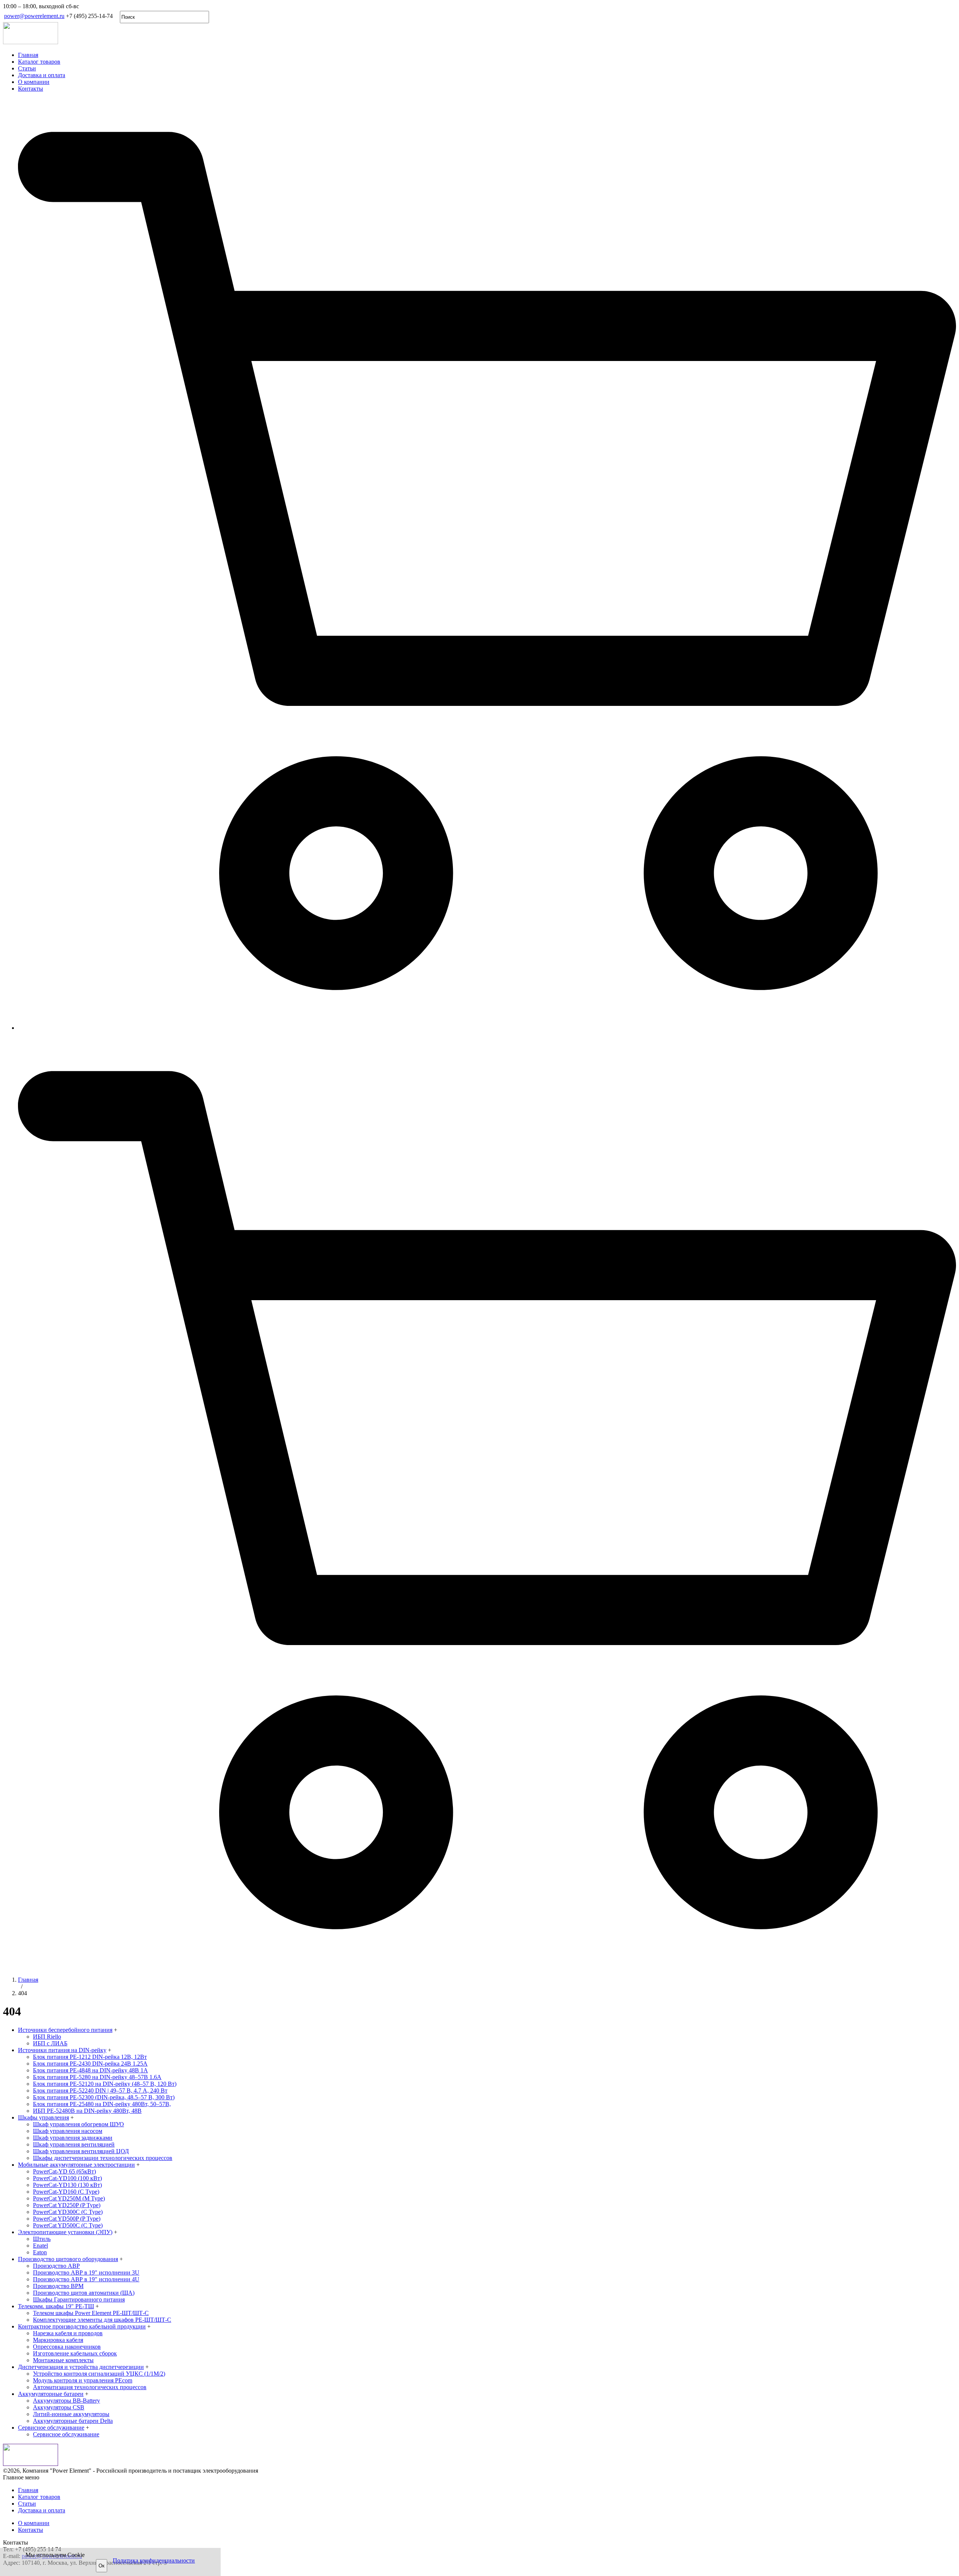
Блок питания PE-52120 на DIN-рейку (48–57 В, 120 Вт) (105, 2084)
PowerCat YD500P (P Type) (67, 2219)
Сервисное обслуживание (51, 2428)
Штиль (42, 2239)
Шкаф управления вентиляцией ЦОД (81, 2151)
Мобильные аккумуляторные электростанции (76, 2165)
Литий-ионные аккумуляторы (71, 2414)
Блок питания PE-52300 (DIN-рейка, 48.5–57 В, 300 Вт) (104, 2097)
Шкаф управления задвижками (73, 2138)
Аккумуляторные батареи (51, 2394)
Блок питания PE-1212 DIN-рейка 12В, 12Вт (90, 2057)
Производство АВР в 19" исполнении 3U (86, 2272)
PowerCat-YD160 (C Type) (66, 2192)
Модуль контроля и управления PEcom (83, 2380)
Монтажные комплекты (63, 2360)
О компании (34, 82)
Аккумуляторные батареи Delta (73, 2421)
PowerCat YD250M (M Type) (69, 2198)
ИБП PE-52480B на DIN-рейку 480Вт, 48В (87, 2111)
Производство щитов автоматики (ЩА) (84, 2293)
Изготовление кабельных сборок (75, 2353)
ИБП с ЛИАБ (50, 2043)
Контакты (31, 89)
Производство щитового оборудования (68, 2259)
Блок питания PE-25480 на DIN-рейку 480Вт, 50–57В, (102, 2104)
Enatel (40, 2246)
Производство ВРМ (58, 2286)
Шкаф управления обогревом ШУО (78, 2124)
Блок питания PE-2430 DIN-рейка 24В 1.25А (90, 2064)
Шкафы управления (43, 2117)
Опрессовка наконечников (67, 2347)
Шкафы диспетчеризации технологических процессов (103, 2158)
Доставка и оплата (42, 75)
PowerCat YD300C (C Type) (68, 2212)
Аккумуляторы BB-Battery (66, 2401)
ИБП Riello (47, 2037)
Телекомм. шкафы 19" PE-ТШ (56, 2306)
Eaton (40, 2252)
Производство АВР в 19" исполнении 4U (86, 2279)
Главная (28, 55)
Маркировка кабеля (58, 2340)
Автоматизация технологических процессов (90, 2387)
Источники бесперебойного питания (65, 2030)
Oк (102, 2566)
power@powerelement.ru (34, 16)
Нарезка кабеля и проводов (68, 2333)
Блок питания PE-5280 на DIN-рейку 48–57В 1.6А (97, 2077)
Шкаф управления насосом (68, 2131)
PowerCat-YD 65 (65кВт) (64, 2171)
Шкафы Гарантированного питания (79, 2299)
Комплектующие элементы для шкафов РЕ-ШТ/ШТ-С (102, 2320)
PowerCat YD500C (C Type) (68, 2225)
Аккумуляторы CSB (59, 2407)
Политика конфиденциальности (154, 2560)
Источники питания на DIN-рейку (62, 2050)
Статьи (27, 68)
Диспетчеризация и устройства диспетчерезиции (81, 2367)
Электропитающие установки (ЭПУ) (65, 2232)
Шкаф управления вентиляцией (74, 2144)
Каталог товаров (39, 62)
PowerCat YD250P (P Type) (67, 2205)
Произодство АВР (56, 2266)
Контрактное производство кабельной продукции (82, 2326)
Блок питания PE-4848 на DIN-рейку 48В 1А (90, 2070)
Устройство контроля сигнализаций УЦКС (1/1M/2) (99, 2374)
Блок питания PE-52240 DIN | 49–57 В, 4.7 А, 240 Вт (100, 2090)
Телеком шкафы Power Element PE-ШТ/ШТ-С (91, 2313)
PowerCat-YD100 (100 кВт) (67, 2178)
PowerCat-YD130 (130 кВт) (67, 2185)
